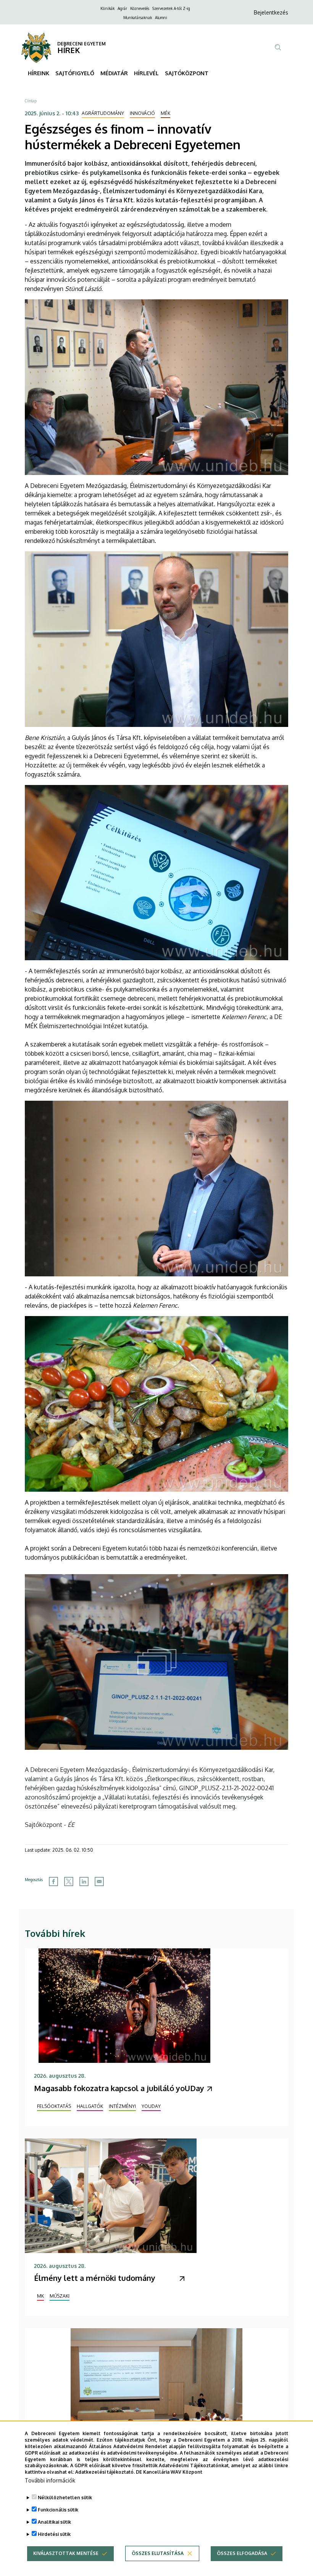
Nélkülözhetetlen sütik (65, 2498)
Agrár (122, 8)
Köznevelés (140, 8)
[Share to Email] (99, 1882)
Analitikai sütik (54, 2522)
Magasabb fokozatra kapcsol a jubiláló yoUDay (119, 2088)
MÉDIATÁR (114, 73)
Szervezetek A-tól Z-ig (171, 8)
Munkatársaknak (138, 18)
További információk (50, 2480)
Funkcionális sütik (58, 2510)
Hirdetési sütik (54, 2534)
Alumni (161, 18)
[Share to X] (69, 1882)
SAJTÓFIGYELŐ (75, 73)
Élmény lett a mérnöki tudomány (95, 2278)
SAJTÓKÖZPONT (187, 73)
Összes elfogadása (242, 2553)
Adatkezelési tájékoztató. (105, 2472)
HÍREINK (39, 73)
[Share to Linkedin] (84, 1882)
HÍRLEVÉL (146, 73)
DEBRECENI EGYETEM (81, 44)
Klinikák (107, 8)
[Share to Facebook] (53, 1882)
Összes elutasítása (158, 2553)
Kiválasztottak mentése (66, 2553)
